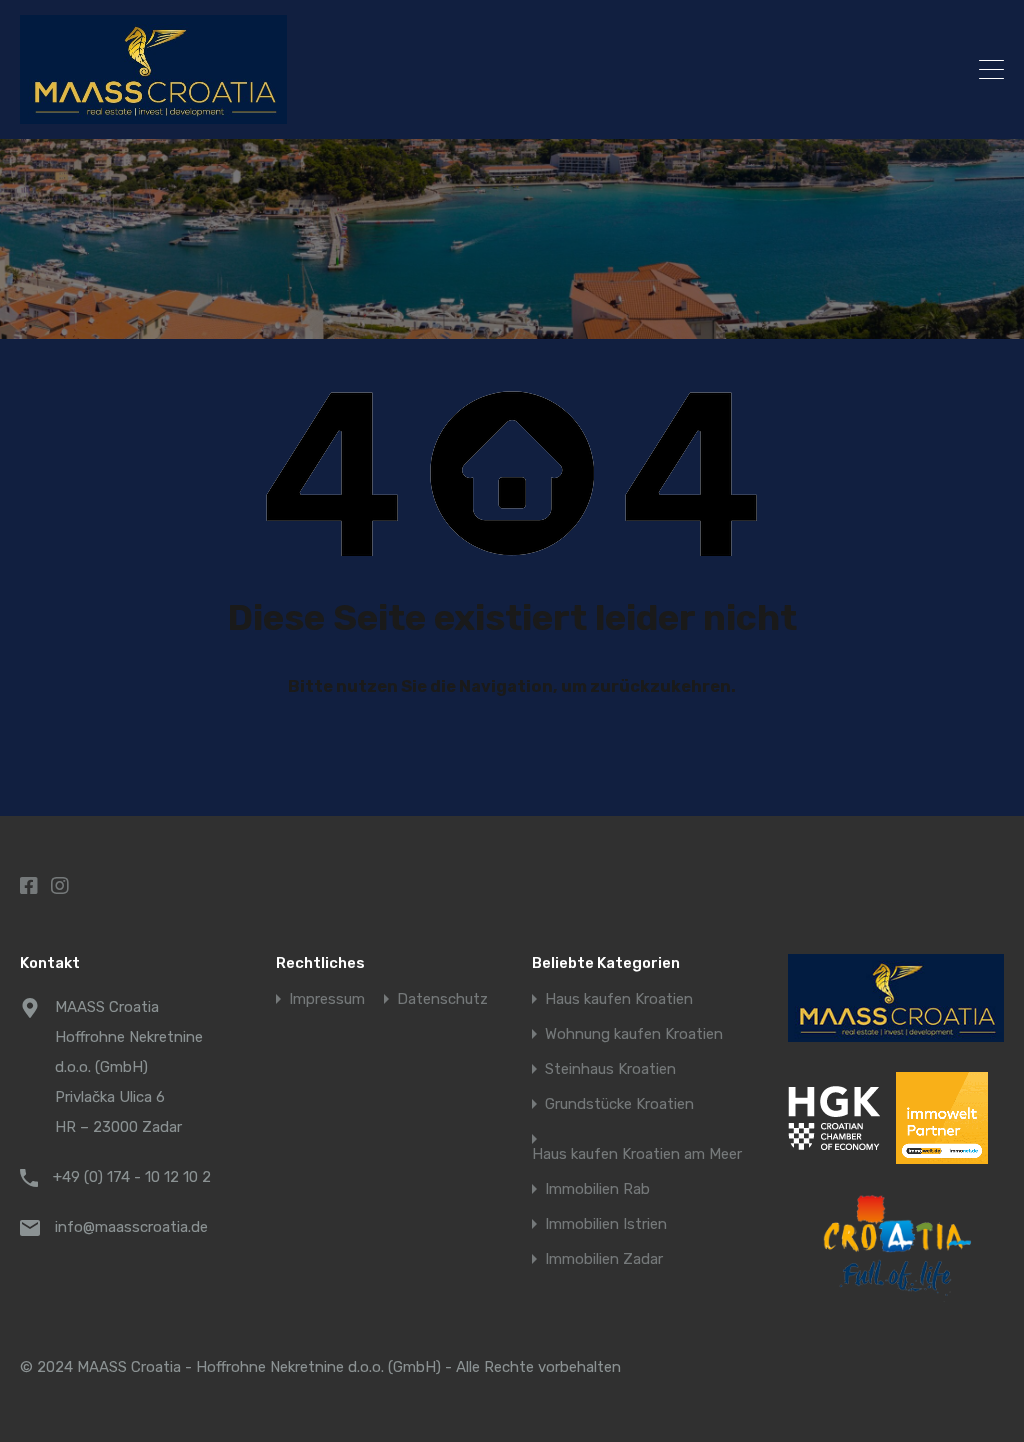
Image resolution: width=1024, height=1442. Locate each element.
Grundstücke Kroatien (619, 1104)
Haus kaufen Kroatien (619, 999)
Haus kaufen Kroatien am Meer (637, 1154)
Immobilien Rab (597, 1189)
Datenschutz (442, 999)
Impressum (327, 999)
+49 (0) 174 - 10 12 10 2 (132, 1177)
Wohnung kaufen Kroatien (634, 1034)
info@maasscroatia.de (131, 1227)
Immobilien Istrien (606, 1224)
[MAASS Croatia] (397, 69)
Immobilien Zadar (604, 1259)
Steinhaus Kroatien (610, 1069)
